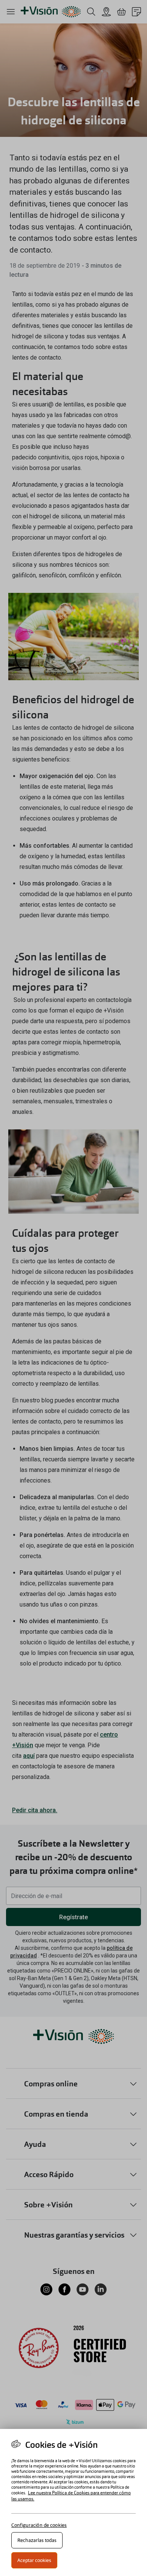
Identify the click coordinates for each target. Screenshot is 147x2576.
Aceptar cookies (34, 2560)
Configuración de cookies (39, 2525)
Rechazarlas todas (37, 2540)
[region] (73, 2502)
